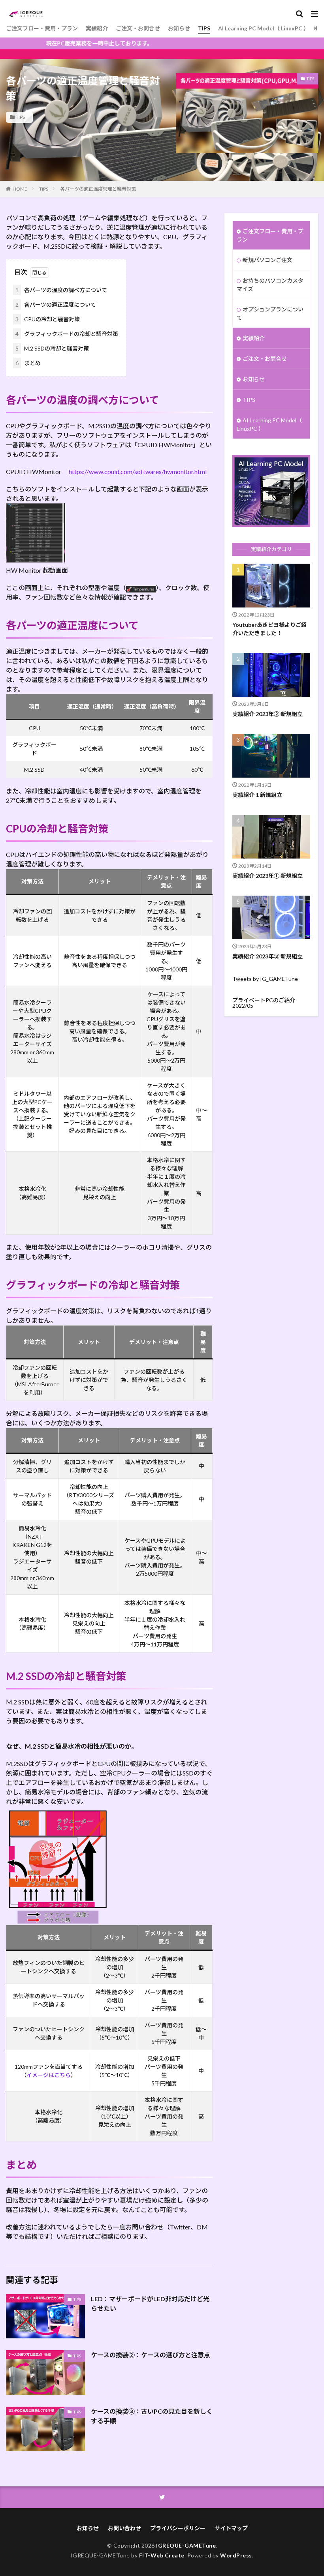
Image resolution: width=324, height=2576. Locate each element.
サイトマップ (231, 2528)
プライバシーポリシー (178, 2528)
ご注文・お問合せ (138, 28)
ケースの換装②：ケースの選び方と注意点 (151, 2355)
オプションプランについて (270, 313)
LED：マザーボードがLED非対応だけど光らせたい (150, 2303)
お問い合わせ (124, 2528)
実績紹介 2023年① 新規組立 (267, 876)
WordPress (236, 2555)
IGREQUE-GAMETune (186, 2545)
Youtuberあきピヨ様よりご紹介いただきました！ (269, 629)
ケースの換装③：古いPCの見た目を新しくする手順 (152, 2416)
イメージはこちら (49, 2075)
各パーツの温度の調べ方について (61, 290)
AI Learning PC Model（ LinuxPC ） (264, 28)
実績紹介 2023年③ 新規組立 (267, 956)
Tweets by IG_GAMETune (265, 979)
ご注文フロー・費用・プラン (42, 28)
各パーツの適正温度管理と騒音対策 (98, 189)
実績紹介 (97, 28)
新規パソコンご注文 (267, 260)
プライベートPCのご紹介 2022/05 (264, 1003)
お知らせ (179, 28)
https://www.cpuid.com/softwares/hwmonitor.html (138, 472)
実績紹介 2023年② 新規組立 (267, 714)
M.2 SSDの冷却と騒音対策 (52, 348)
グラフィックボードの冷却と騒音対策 (67, 334)
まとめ (28, 363)
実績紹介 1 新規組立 (257, 795)
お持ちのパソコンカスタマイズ (270, 285)
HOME (20, 189)
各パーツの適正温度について (56, 305)
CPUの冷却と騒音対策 (48, 319)
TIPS (204, 28)
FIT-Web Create (162, 2555)
